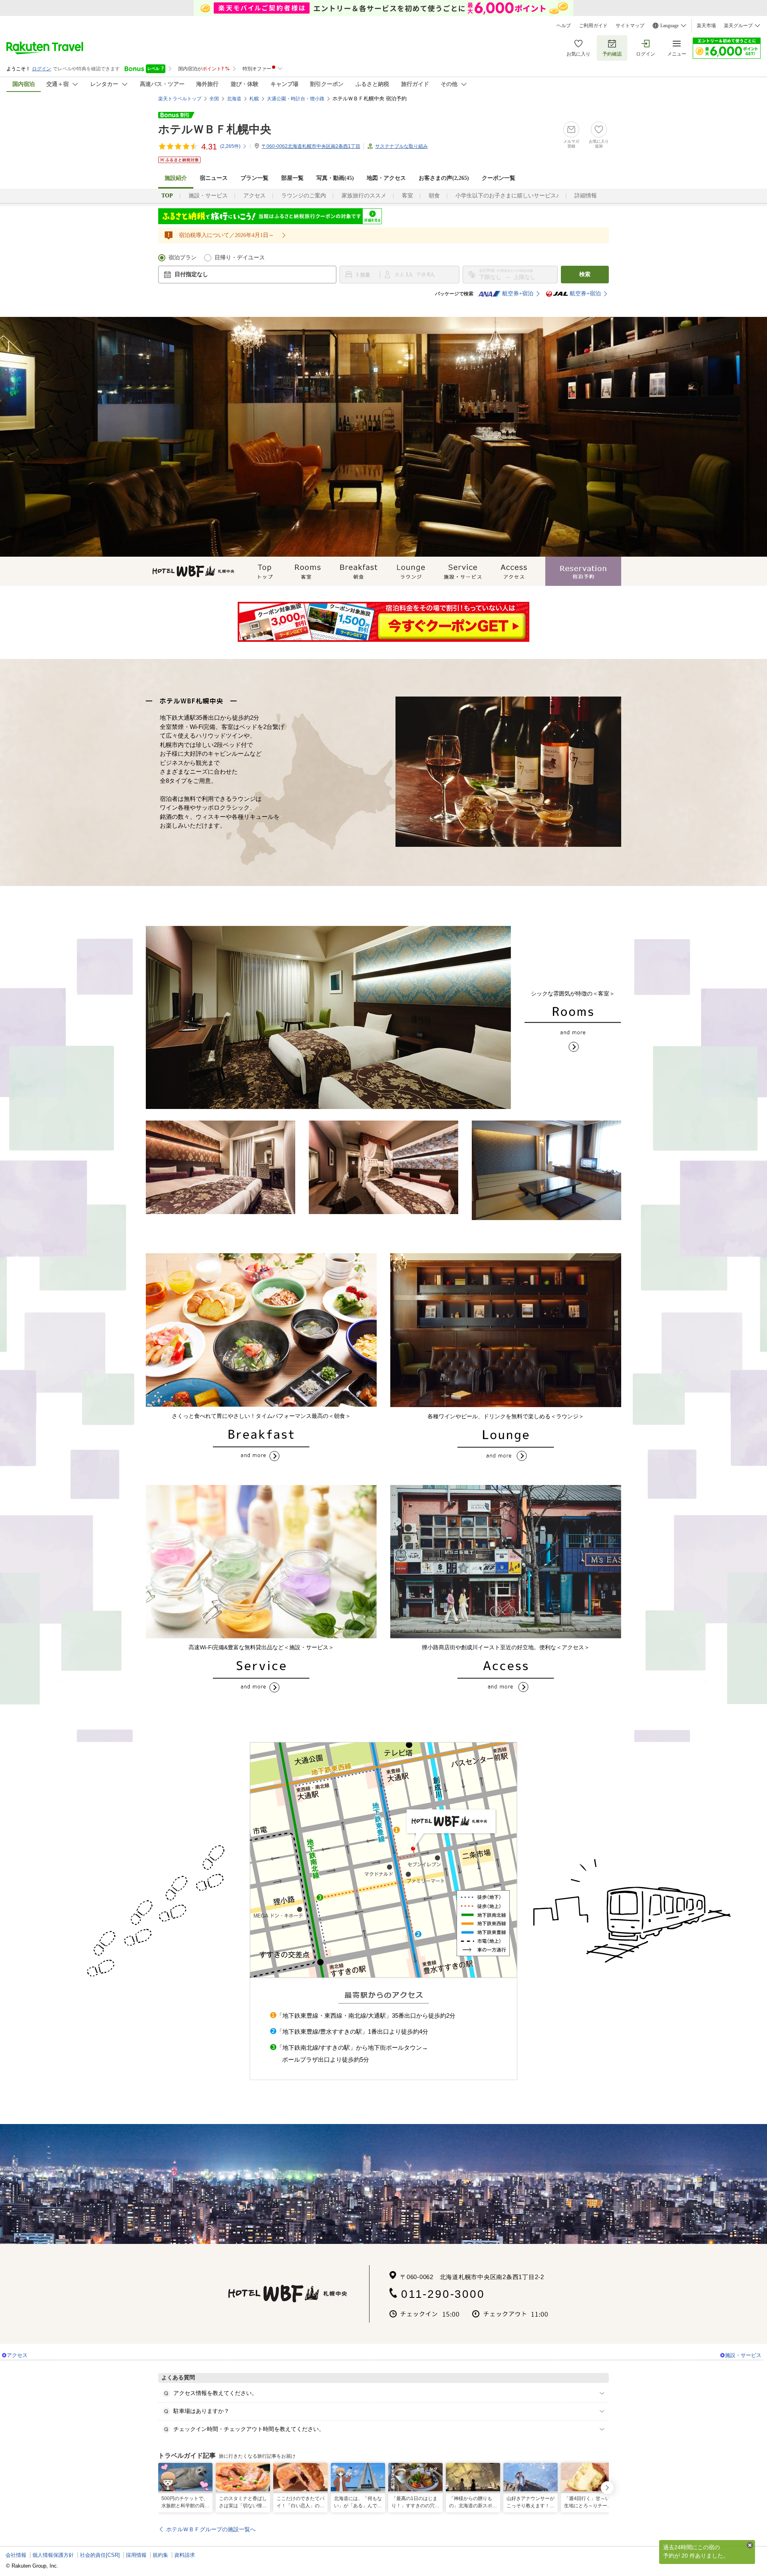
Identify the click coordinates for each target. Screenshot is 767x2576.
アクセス (254, 196)
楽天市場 (706, 26)
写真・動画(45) (335, 178)
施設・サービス (208, 196)
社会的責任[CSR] (100, 2555)
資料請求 (185, 2555)
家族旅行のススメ (364, 196)
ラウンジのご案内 (304, 196)
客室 (407, 196)
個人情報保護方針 (53, 2555)
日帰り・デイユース (240, 258)
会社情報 (16, 2555)
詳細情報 (586, 196)
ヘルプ (564, 26)
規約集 (160, 2555)
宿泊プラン (183, 258)
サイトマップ (630, 26)
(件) (230, 146)
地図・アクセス (386, 178)
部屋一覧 (292, 178)
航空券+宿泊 (518, 294)
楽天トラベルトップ (180, 99)
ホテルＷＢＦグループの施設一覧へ (211, 2529)
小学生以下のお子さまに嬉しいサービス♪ (507, 196)
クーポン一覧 (499, 178)
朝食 (434, 196)
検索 (585, 274)
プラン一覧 (254, 178)
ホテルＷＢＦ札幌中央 (215, 129)
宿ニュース (214, 178)
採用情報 (136, 2555)
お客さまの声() (444, 178)
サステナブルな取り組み (401, 146)
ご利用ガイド (593, 26)
